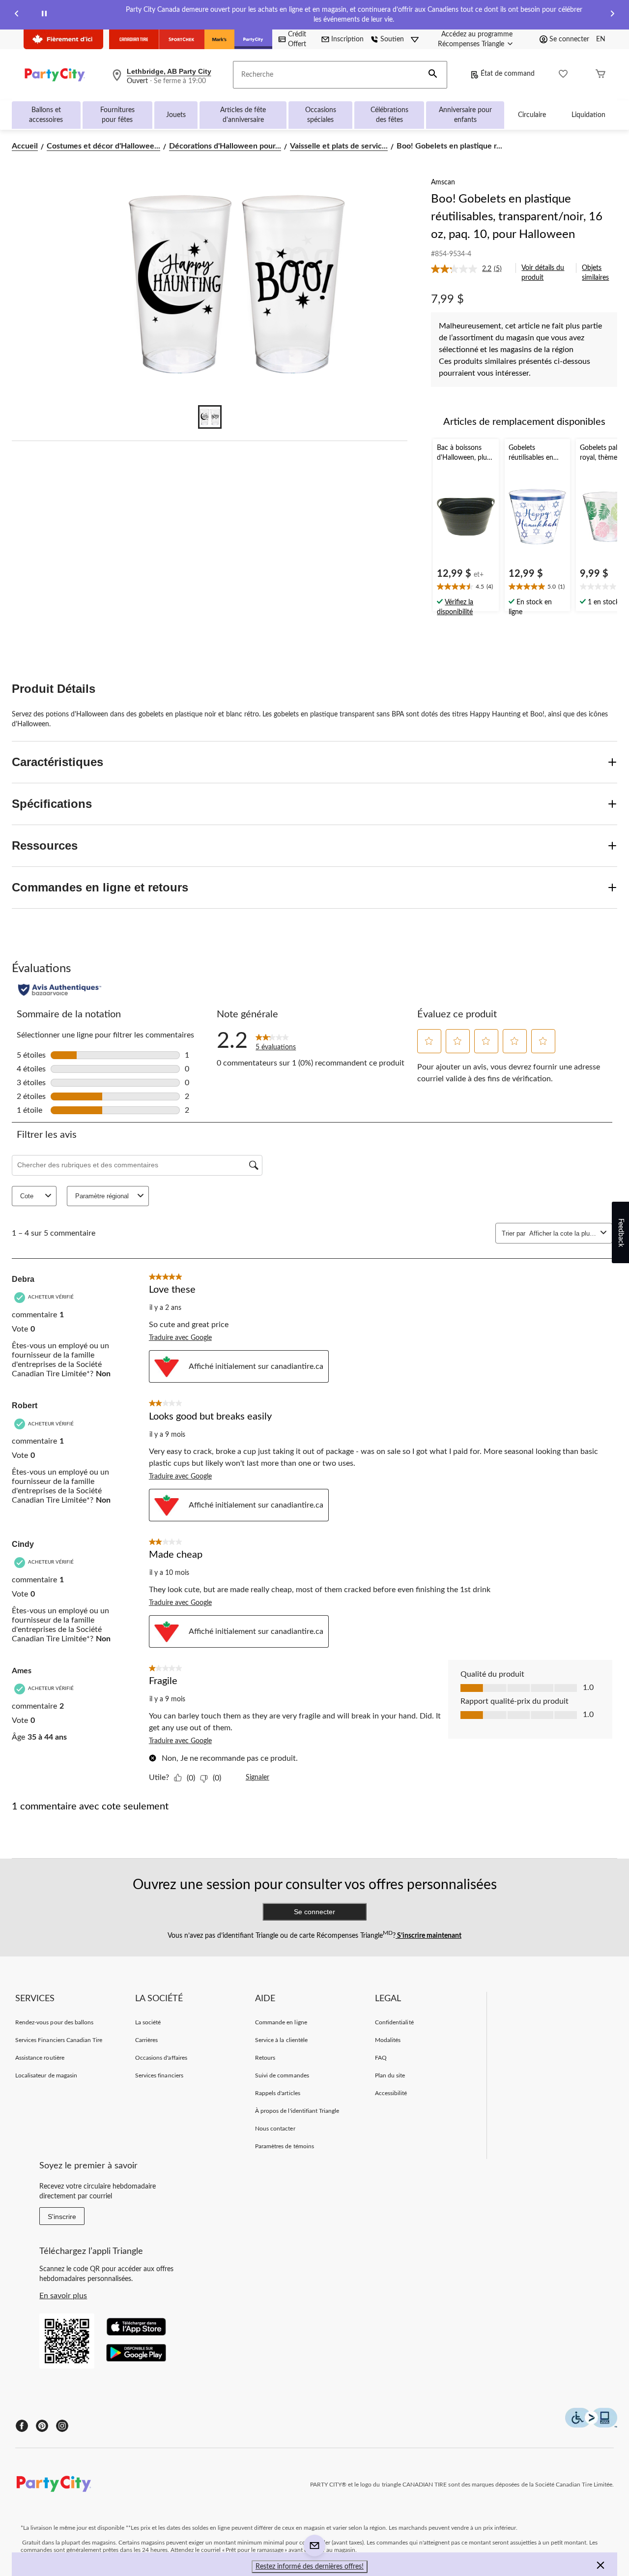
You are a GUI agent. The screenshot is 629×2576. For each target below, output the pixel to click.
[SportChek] (182, 39)
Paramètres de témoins (285, 2146)
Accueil (25, 146)
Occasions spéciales (321, 115)
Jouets (176, 115)
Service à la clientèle (281, 2040)
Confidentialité (394, 2022)
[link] (470, 269)
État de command (508, 74)
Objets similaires (595, 273)
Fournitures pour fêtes (117, 115)
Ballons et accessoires (46, 115)
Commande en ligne (281, 2022)
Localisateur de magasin (46, 2075)
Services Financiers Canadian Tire (59, 2040)
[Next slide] (612, 15)
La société (148, 2022)
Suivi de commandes (282, 2075)
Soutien (392, 39)
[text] (466, 588)
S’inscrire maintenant (429, 1936)
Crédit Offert (297, 39)
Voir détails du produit (543, 273)
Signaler (257, 1777)
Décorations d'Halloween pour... (225, 146)
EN (601, 39)
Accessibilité (391, 2093)
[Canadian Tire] (134, 39)
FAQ (381, 2058)
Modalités (388, 2040)
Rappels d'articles (278, 2093)
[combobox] (563, 1233)
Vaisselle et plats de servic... (339, 146)
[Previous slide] (17, 15)
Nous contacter (275, 2129)
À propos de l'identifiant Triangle (297, 2111)
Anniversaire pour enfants (465, 115)
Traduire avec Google (180, 1338)
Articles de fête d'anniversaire (243, 115)
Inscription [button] (347, 39)
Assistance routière (40, 2058)
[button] (433, 75)
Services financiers (159, 2075)
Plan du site (390, 2075)
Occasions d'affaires (161, 2058)
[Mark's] (219, 39)
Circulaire (532, 115)
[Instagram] (62, 2426)
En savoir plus (63, 2296)
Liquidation (588, 115)
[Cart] (600, 75)
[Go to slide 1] (210, 417)
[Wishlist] (563, 75)
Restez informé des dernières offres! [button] (310, 2567)
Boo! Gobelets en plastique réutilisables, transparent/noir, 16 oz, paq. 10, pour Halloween (517, 217)
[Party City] (253, 39)
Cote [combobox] (27, 1196)
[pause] (44, 15)
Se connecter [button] (569, 39)
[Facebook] (22, 2426)
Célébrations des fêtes (389, 115)
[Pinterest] (42, 2426)
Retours (265, 2058)
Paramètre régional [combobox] (102, 1196)
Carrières (146, 2040)
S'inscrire (62, 2217)
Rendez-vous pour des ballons (54, 2022)
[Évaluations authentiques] (60, 990)
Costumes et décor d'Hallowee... (103, 146)
